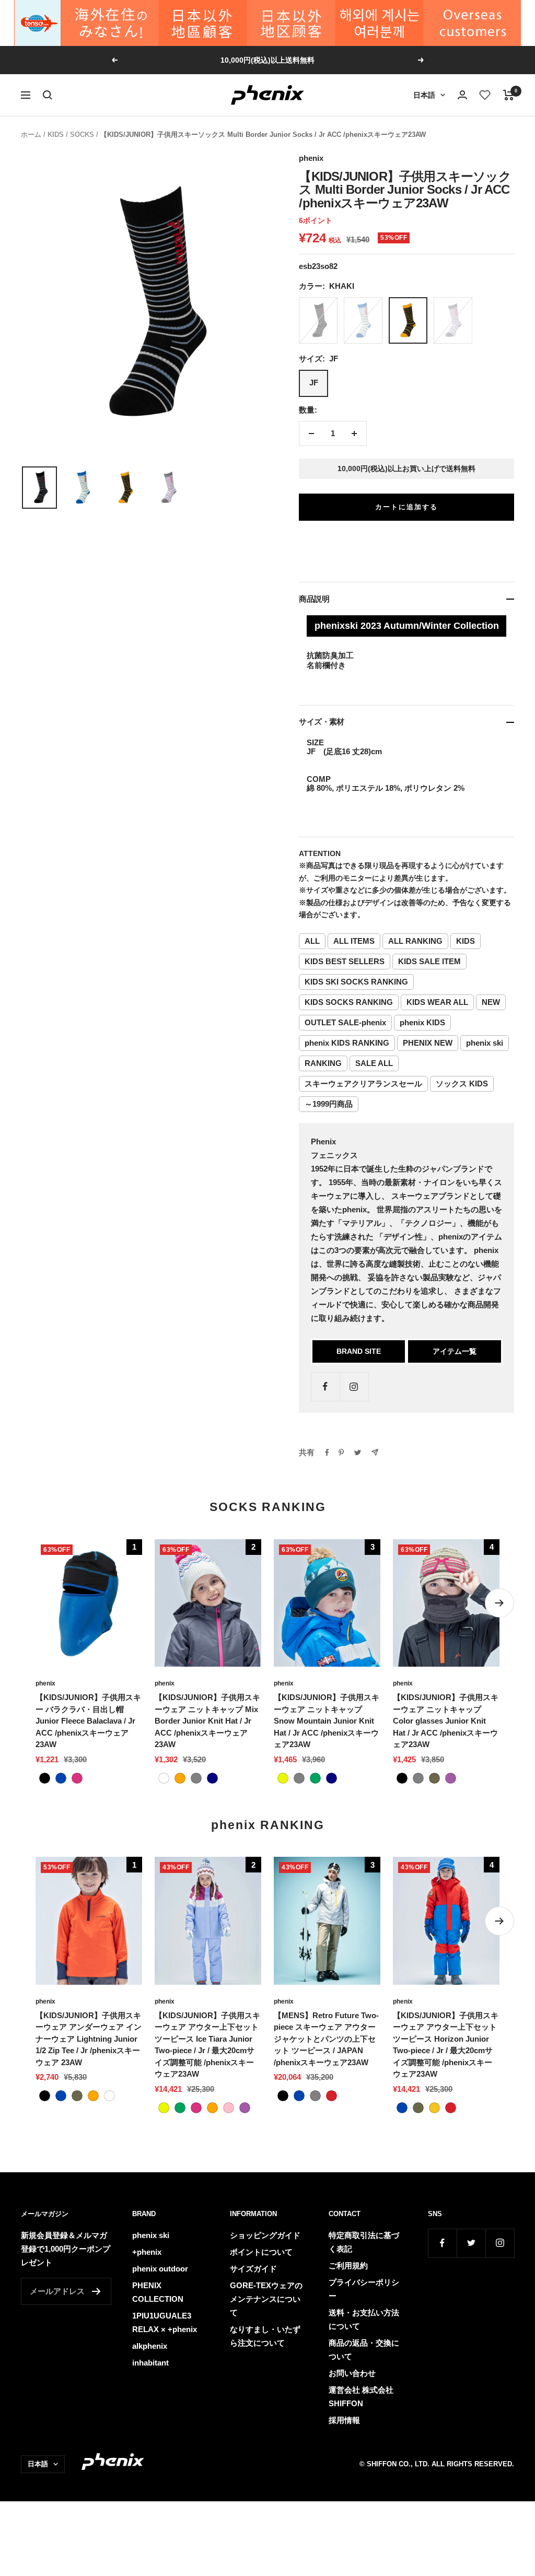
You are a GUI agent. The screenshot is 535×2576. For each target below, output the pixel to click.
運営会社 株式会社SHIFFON (361, 2397)
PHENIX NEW (428, 1043)
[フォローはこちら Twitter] (471, 2243)
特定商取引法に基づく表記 (364, 2242)
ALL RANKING (415, 941)
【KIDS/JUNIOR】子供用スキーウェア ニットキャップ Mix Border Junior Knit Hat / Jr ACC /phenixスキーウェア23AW (207, 1721)
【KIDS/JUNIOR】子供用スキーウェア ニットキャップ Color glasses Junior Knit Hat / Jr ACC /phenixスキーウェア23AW (446, 1721)
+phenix (147, 2252)
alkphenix (150, 2346)
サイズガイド (253, 2269)
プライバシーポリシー (364, 2289)
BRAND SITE (359, 1351)
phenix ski (485, 1043)
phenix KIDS (422, 1022)
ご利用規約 (348, 2265)
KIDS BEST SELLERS (345, 961)
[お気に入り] (485, 95)
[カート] (509, 95)
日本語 (424, 95)
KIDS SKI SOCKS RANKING (356, 982)
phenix (311, 158)
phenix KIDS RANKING (347, 1043)
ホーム (31, 134)
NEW (491, 1002)
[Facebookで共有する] (327, 1453)
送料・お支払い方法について (364, 2319)
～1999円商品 (329, 1104)
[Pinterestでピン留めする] (341, 1453)
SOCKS (82, 134)
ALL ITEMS (354, 941)
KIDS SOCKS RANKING (349, 1002)
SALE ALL (374, 1063)
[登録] (96, 2291)
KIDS (56, 134)
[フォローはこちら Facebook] (325, 1386)
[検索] (48, 95)
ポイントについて (261, 2252)
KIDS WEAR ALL (437, 1002)
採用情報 (344, 2420)
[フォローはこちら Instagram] (354, 1386)
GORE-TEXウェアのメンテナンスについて (266, 2299)
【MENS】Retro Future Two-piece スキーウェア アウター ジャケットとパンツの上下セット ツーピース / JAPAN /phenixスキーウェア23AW (326, 2039)
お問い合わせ (352, 2373)
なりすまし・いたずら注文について (265, 2336)
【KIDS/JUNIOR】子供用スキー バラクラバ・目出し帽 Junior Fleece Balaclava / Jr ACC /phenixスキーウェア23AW (88, 1721)
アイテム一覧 (455, 1351)
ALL (312, 941)
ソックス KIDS (462, 1084)
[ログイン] (462, 95)
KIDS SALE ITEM (429, 961)
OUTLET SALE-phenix (345, 1022)
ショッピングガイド (265, 2235)
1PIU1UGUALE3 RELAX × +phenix (165, 2322)
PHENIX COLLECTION (158, 2292)
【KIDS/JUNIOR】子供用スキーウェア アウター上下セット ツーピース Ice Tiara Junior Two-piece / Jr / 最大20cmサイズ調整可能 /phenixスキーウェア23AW (207, 2045)
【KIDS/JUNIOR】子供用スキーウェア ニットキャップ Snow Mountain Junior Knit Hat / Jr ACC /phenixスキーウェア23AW (327, 1721)
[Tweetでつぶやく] (358, 1453)
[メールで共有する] (375, 1452)
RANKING (323, 1063)
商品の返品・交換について (364, 2350)
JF (314, 383)
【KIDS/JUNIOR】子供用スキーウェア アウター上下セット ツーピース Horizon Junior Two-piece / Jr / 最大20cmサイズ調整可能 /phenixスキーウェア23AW (446, 2045)
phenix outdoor (160, 2269)
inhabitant (150, 2363)
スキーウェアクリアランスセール (363, 1084)
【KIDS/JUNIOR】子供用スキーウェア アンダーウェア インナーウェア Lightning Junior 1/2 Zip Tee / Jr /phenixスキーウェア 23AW (89, 2039)
